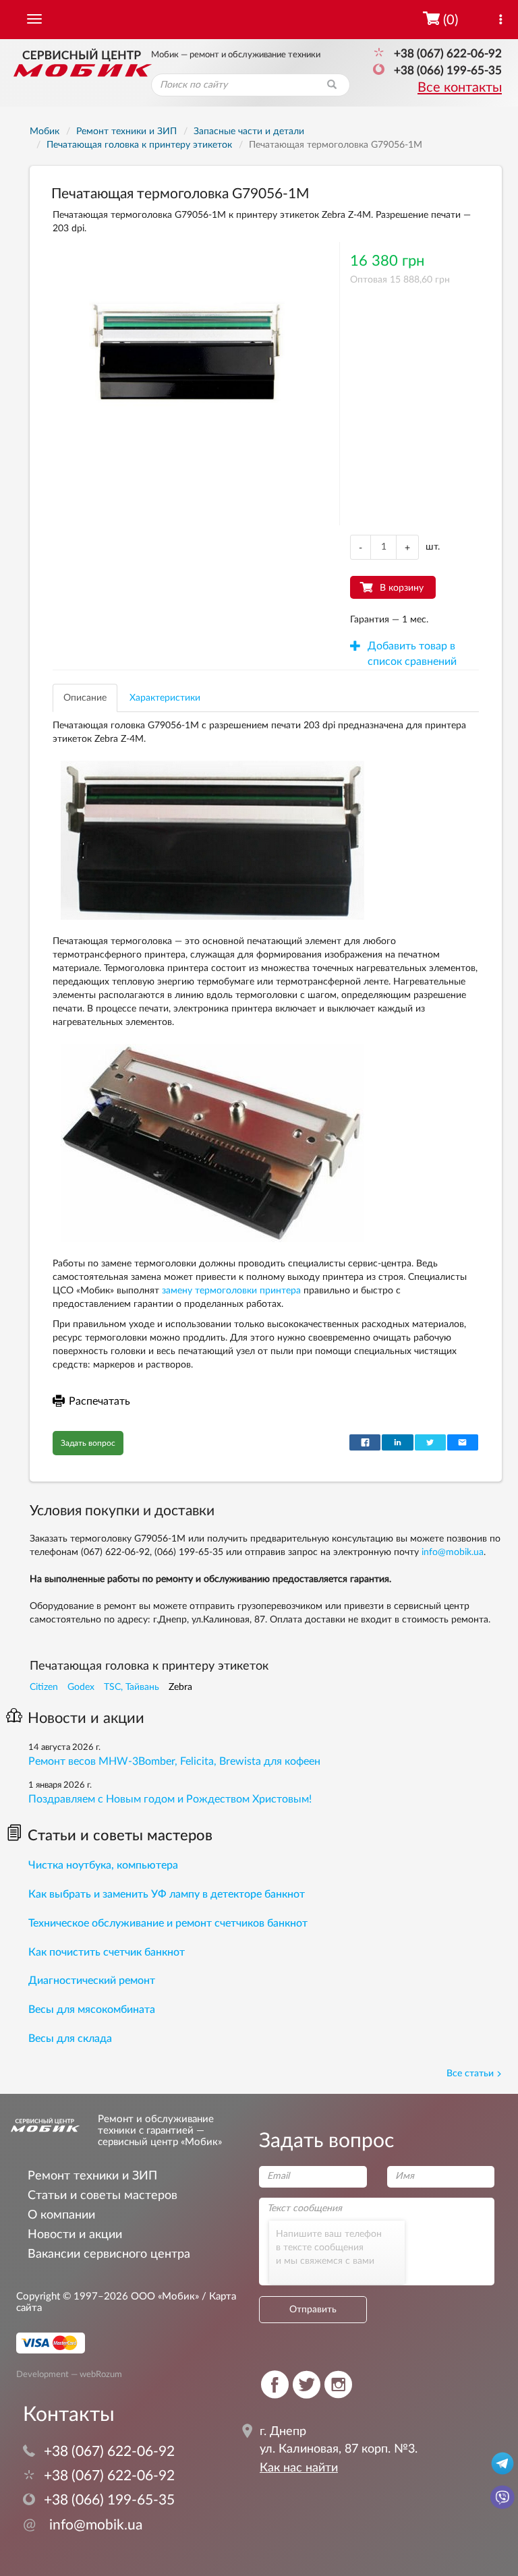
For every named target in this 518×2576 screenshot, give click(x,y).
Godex (81, 1687)
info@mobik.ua (453, 1552)
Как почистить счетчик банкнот (107, 1952)
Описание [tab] (85, 698)
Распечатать (99, 1401)
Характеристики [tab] (165, 698)
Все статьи (470, 2074)
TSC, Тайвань (132, 1687)
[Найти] (332, 85)
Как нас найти (299, 2468)
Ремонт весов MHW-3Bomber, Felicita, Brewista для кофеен (174, 1761)
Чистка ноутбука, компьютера (103, 1865)
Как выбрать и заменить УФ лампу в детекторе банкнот (167, 1894)
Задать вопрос (88, 1443)
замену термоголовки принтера (231, 1291)
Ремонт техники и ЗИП (92, 2176)
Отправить (313, 2310)
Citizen (44, 1687)
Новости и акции (86, 1718)
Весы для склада (70, 2039)
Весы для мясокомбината (92, 2010)
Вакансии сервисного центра (109, 2254)
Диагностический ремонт (92, 1981)
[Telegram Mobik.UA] (502, 2463)
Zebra (180, 1687)
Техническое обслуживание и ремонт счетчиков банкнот (168, 1923)
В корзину (402, 588)
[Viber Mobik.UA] (502, 2496)
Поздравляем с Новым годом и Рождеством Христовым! (170, 1799)
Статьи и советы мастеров (120, 1836)
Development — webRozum (69, 2374)
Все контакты (460, 88)
